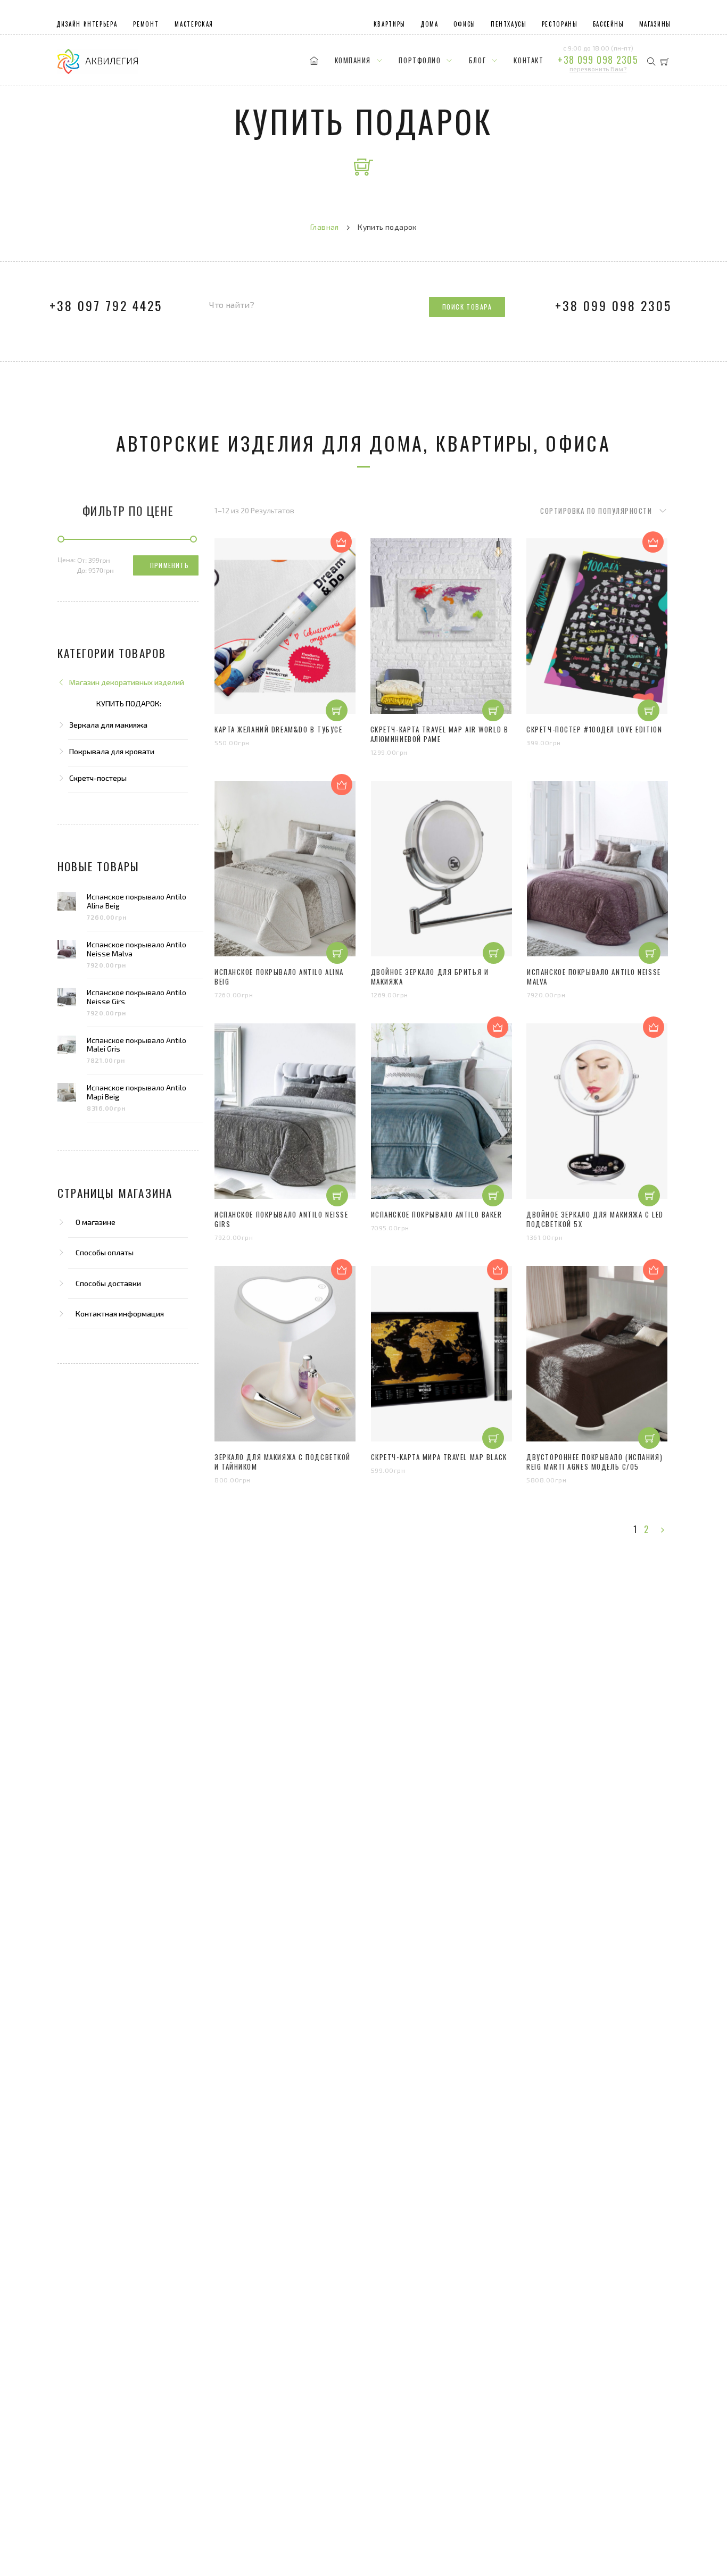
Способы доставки (108, 1283)
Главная (325, 227)
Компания (346, 63)
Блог (472, 63)
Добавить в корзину (337, 693)
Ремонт (146, 24)
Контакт (523, 63)
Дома (429, 24)
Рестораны (560, 24)
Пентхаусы (509, 24)
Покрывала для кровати (112, 751)
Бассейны (609, 24)
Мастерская (194, 24)
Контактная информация (120, 1314)
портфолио (414, 63)
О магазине (96, 1222)
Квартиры (390, 24)
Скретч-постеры (98, 778)
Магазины (655, 24)
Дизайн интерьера (87, 24)
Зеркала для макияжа (108, 725)
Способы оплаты (105, 1252)
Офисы (465, 24)
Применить (170, 565)
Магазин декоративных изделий (127, 682)
